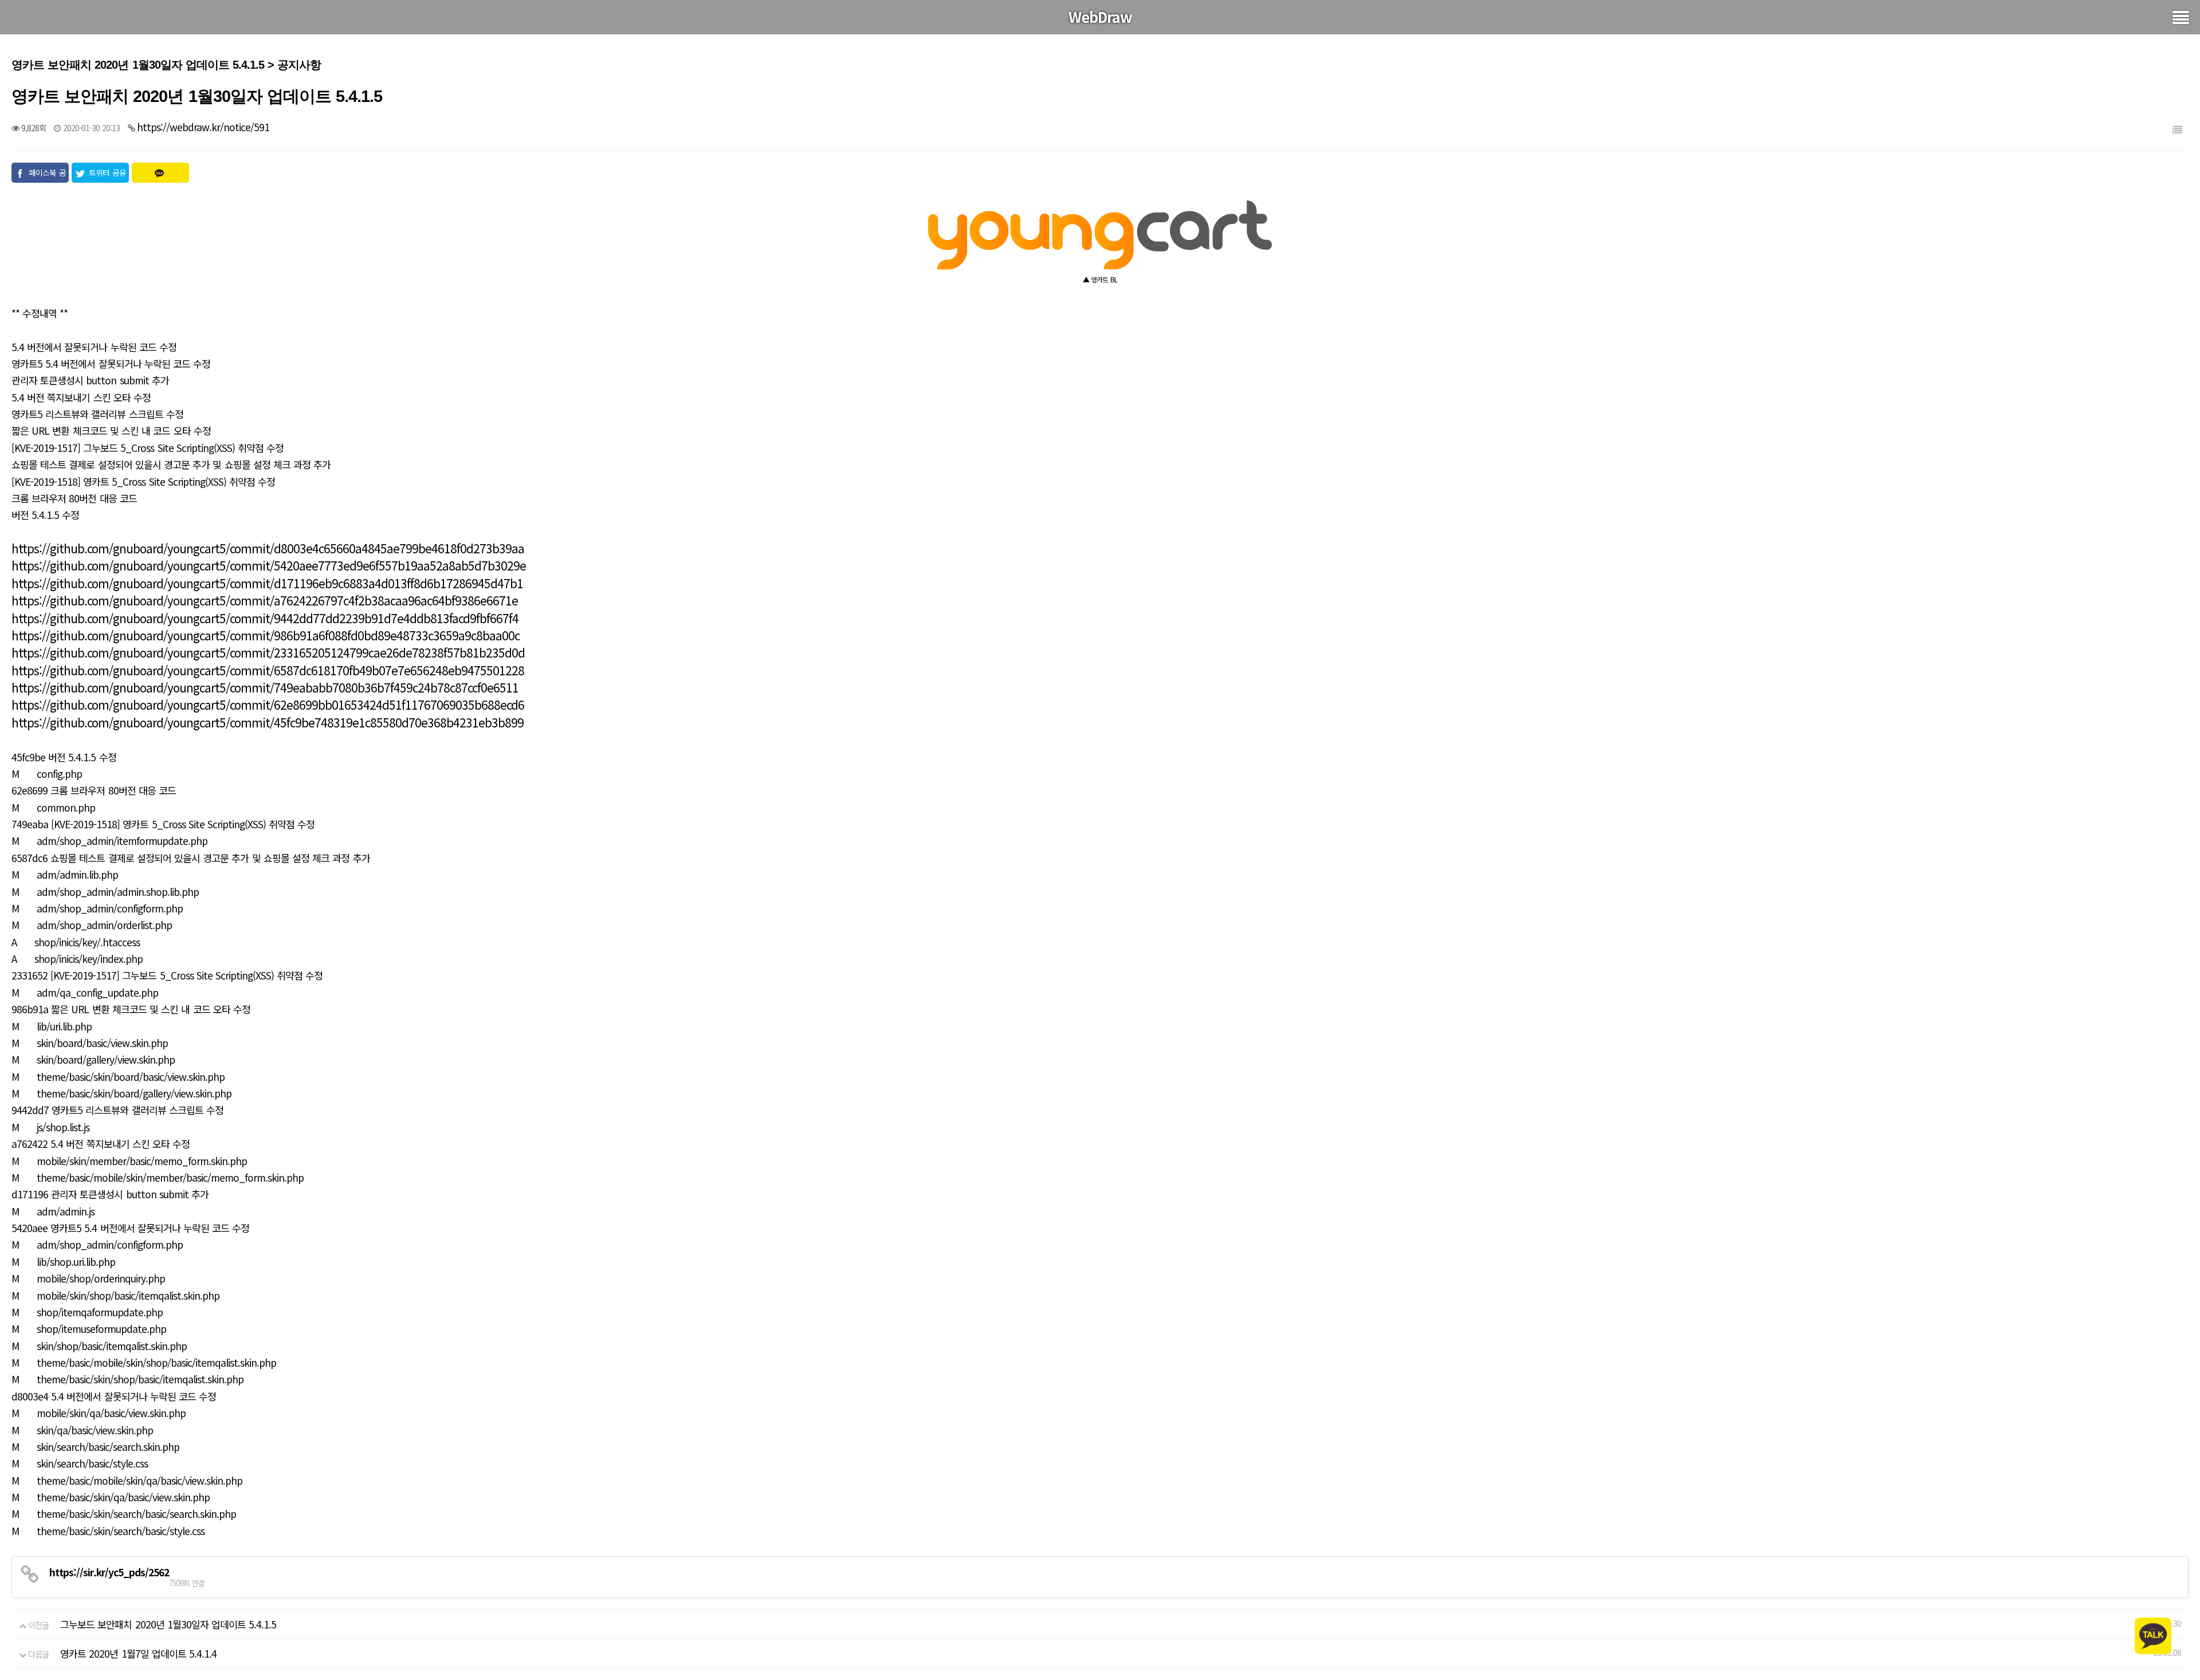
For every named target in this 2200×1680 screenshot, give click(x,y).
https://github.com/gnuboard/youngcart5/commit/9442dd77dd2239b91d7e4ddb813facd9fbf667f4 (265, 618)
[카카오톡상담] (2153, 1634)
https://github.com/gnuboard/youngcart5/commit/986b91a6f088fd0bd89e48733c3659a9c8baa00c (266, 635)
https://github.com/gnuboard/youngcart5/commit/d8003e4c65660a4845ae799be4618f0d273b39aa (268, 548)
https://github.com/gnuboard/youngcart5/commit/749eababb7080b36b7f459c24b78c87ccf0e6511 (265, 687)
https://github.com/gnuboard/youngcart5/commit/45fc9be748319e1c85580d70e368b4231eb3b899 (268, 722)
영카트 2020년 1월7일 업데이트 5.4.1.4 (138, 1653)
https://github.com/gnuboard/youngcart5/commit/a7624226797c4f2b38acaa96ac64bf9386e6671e (265, 600)
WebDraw (1100, 17)
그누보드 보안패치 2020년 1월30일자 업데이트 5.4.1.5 (168, 1624)
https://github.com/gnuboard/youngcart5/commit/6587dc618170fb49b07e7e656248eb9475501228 (268, 670)
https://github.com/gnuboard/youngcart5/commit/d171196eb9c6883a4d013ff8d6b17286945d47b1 (267, 583)
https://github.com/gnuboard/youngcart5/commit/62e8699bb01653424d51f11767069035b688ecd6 (268, 705)
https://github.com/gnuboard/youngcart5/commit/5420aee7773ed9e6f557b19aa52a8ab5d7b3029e (269, 565)
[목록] (2177, 129)
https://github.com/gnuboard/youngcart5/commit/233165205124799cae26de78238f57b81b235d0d (268, 652)
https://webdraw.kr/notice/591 (203, 127)
